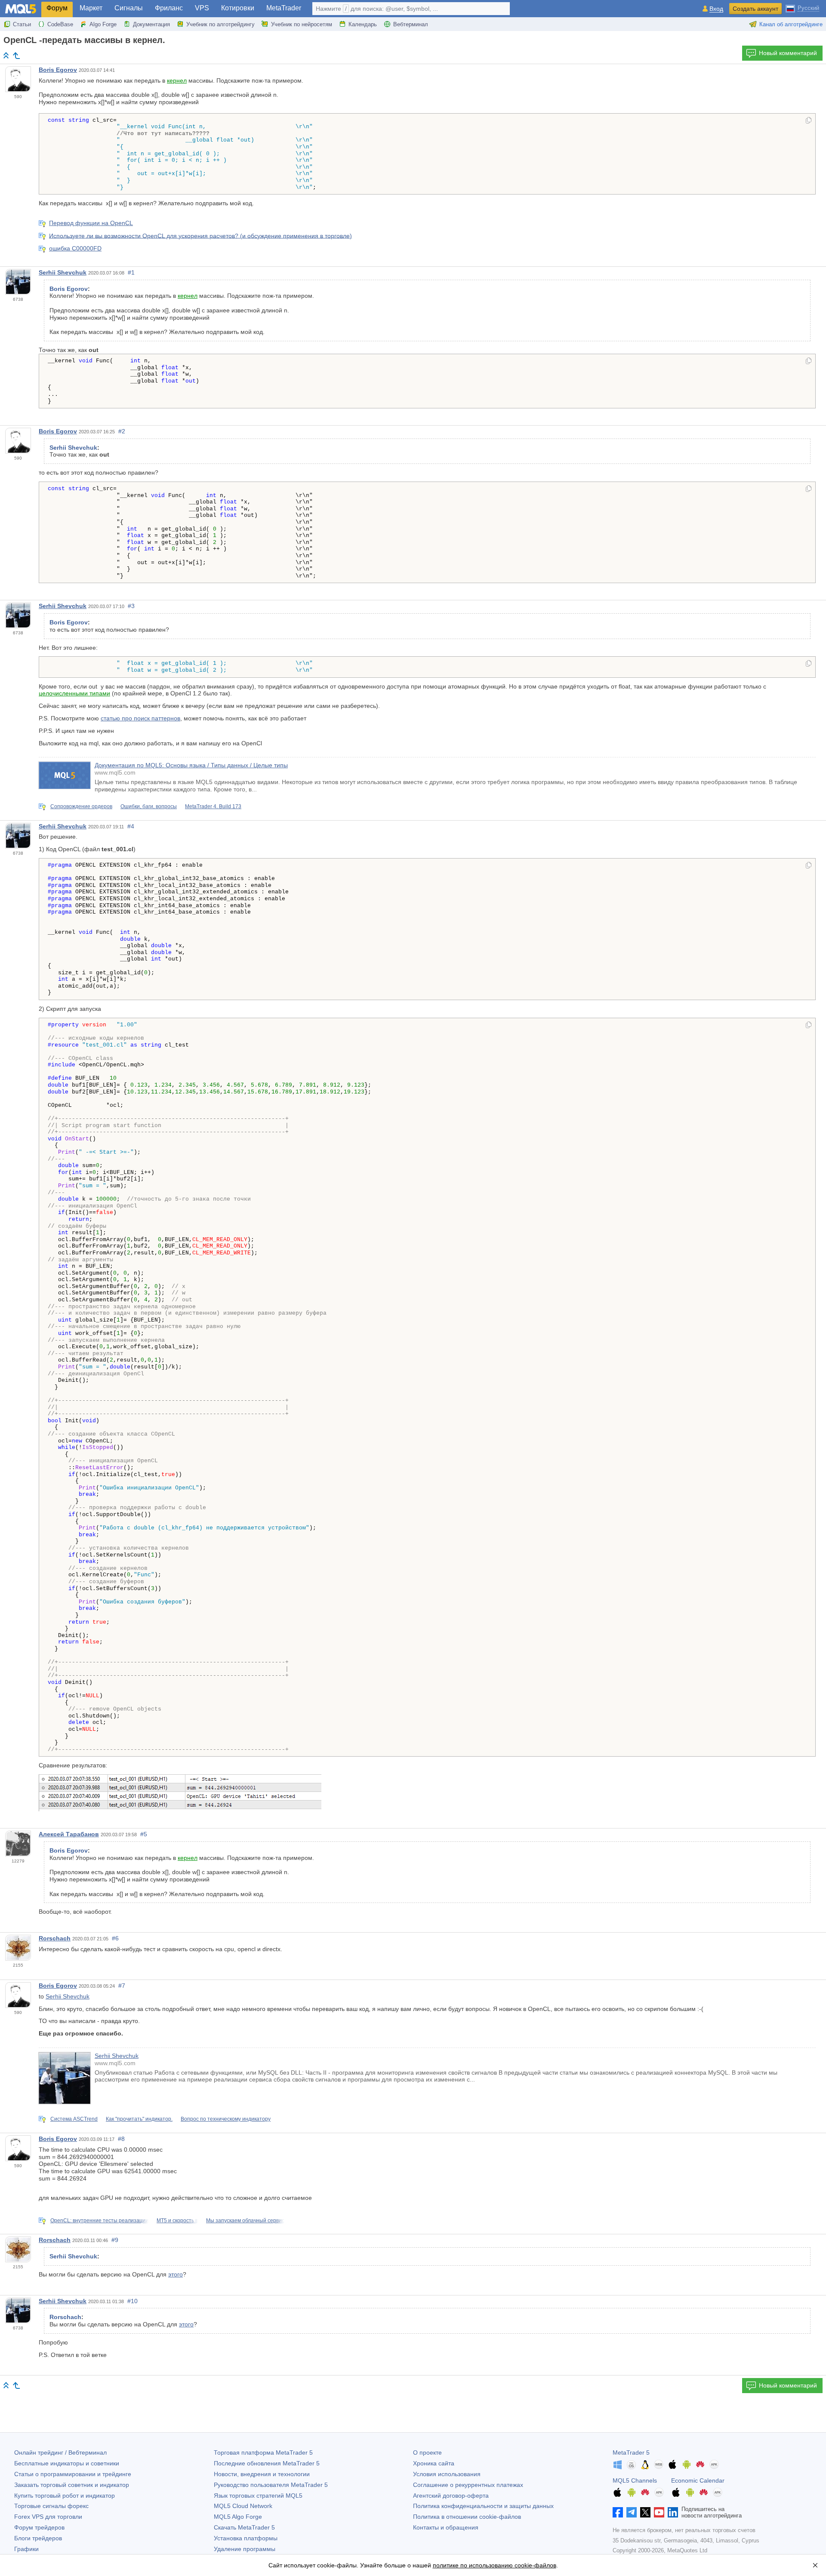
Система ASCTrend (74, 2119)
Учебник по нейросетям (302, 24)
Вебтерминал (411, 24)
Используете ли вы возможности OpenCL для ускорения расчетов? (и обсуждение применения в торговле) (200, 235)
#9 (115, 2240)
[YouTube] (659, 2512)
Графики (26, 2549)
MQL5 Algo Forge (238, 2517)
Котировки (238, 8)
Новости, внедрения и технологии (262, 2474)
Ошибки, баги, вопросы (149, 806)
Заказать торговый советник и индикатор (72, 2485)
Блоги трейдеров (38, 2538)
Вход (716, 9)
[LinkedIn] (673, 2512)
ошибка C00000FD (75, 248)
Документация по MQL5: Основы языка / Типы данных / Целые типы (191, 765)
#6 (115, 1938)
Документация (151, 24)
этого (176, 2274)
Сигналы (129, 8)
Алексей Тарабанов (69, 1834)
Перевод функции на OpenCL (91, 223)
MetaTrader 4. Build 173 (213, 806)
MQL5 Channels (635, 2480)
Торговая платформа (263, 2452)
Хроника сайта (434, 2463)
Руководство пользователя (271, 2485)
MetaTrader (284, 8)
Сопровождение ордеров (81, 806)
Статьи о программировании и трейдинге (73, 2474)
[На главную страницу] (6, 55)
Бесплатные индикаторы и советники (67, 2463)
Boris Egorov (58, 70)
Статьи (22, 24)
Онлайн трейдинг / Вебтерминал (60, 2452)
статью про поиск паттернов (140, 718)
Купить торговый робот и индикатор (65, 2496)
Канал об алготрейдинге (791, 24)
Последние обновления (267, 2463)
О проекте (427, 2452)
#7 (122, 1986)
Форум (57, 8)
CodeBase (60, 24)
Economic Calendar (698, 2480)
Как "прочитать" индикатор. (139, 2119)
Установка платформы (246, 2538)
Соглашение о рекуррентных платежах (468, 2485)
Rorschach (55, 1938)
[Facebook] (618, 2512)
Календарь (363, 24)
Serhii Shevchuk (63, 272)
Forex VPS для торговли (48, 2517)
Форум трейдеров (39, 2527)
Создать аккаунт (755, 9)
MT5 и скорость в (177, 2221)
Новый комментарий (788, 53)
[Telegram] (632, 2512)
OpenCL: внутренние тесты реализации (99, 2221)
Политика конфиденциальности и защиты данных (483, 2506)
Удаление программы (245, 2549)
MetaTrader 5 (631, 2452)
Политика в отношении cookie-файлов (467, 2517)
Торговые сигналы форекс (51, 2506)
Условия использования (447, 2474)
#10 (133, 2301)
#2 (122, 431)
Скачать (244, 2527)
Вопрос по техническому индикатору (226, 2119)
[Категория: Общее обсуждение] (16, 56)
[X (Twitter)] (645, 2512)
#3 (131, 606)
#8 (121, 2139)
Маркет (91, 8)
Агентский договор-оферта (451, 2496)
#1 (131, 272)
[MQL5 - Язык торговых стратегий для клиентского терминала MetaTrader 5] (21, 9)
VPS (202, 8)
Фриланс (169, 8)
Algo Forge (103, 24)
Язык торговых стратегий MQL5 (258, 2496)
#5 (144, 1834)
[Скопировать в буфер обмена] (809, 121)
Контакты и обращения (446, 2527)
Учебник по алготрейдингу (220, 24)
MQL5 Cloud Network (243, 2506)
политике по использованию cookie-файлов (495, 2565)
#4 (131, 826)
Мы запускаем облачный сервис (245, 2221)
